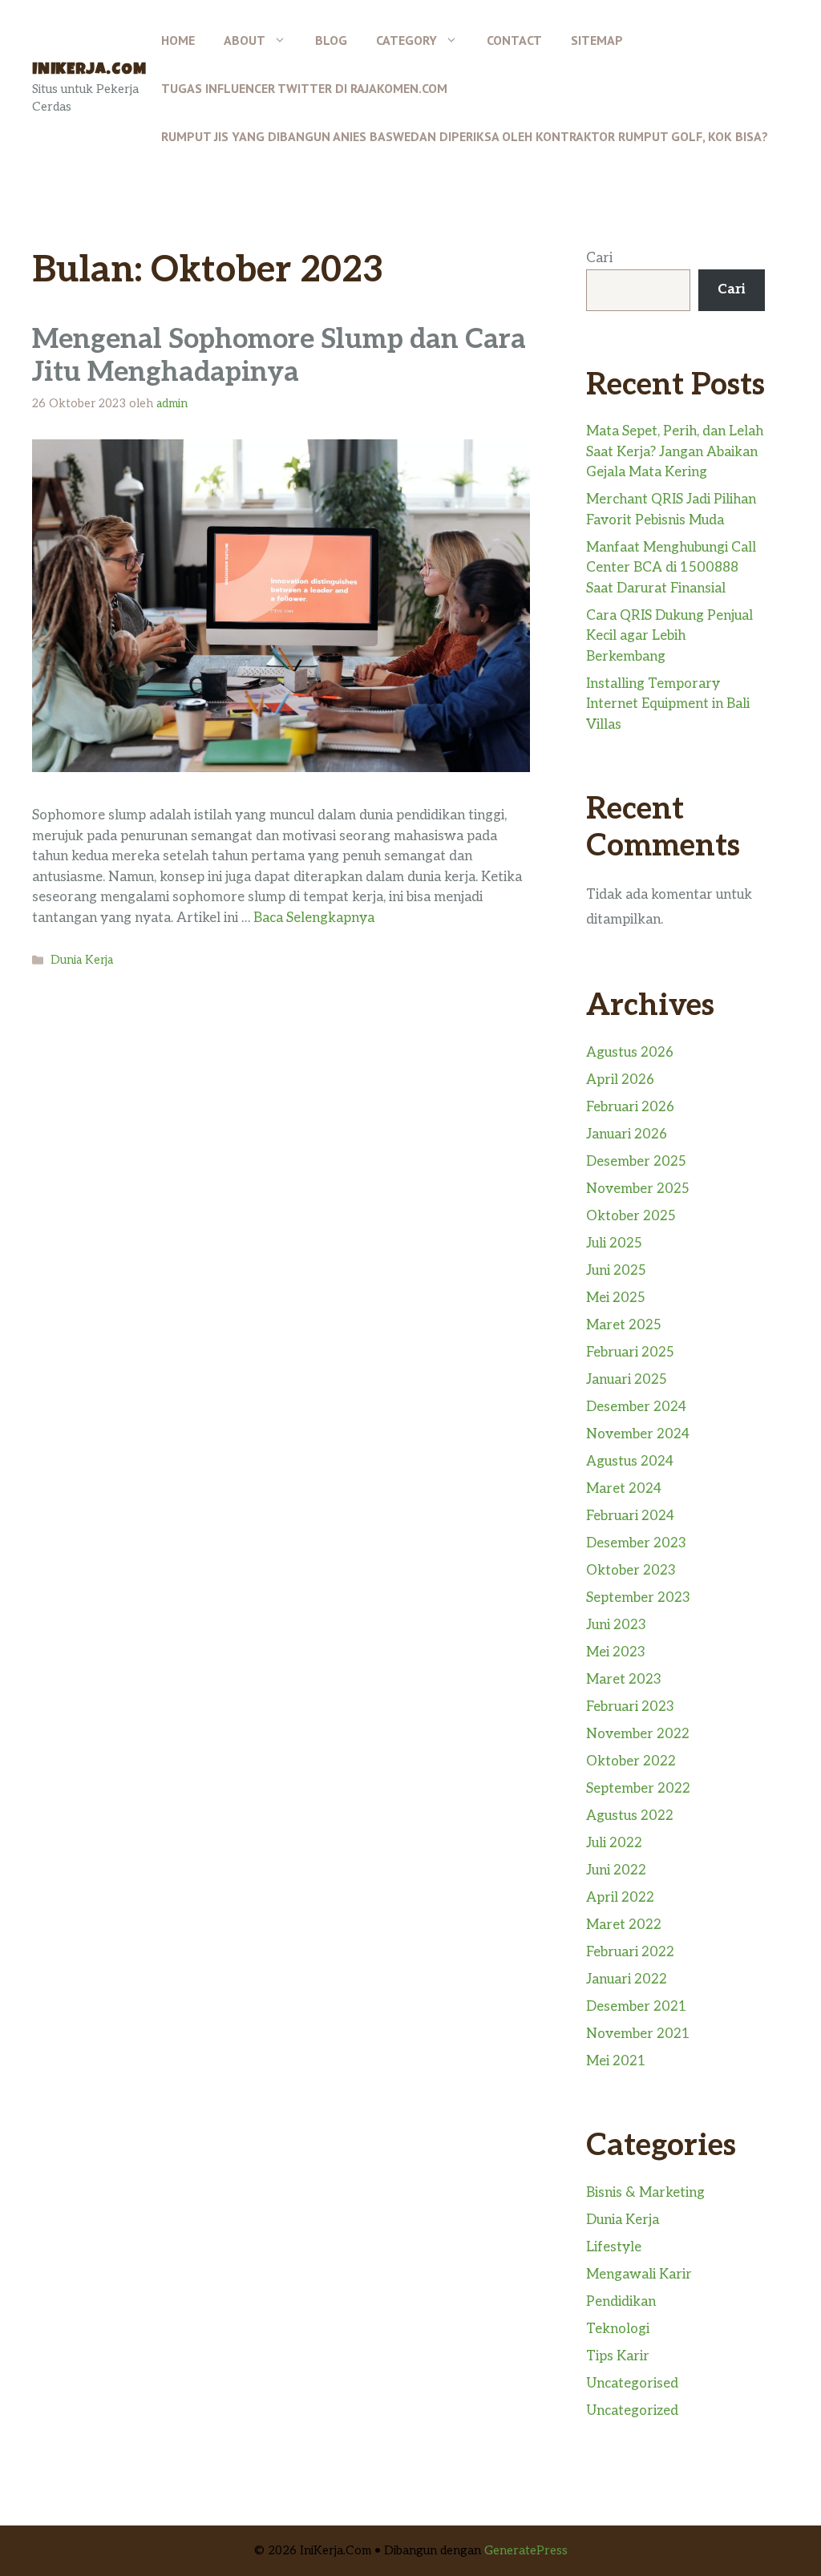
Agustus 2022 (630, 1816)
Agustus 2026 (630, 1053)
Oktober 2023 (631, 1571)
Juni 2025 (616, 1271)
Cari (599, 258)
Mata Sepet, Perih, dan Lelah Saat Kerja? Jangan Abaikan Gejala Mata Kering (675, 452)
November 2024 (638, 1434)
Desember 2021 (637, 2007)
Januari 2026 (627, 1134)
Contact (514, 40)
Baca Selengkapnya (314, 918)
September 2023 (638, 1598)
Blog (331, 40)
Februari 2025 (630, 1353)
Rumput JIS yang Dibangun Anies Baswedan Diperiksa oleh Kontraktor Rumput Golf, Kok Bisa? (465, 136)
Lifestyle (614, 2247)
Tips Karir (618, 2356)
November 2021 (638, 2034)
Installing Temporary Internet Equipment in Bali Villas (668, 704)
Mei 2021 (616, 2061)
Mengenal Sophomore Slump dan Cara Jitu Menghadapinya (279, 356)
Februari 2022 (630, 1952)
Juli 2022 (614, 1843)
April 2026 (620, 1080)
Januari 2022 (627, 1980)
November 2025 (638, 1189)
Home (178, 40)
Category (406, 40)
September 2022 (638, 1789)
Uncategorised (632, 2384)
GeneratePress (526, 2550)
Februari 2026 (630, 1107)
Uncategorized (632, 2411)
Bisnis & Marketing (645, 2193)
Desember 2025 (636, 1162)
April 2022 (620, 1898)
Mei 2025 (616, 1298)
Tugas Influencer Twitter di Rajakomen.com (304, 88)
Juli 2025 (614, 1244)
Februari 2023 (630, 1707)
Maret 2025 (624, 1325)
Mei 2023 (616, 1652)
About (245, 40)
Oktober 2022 (631, 1761)
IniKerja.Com (89, 71)
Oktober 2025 (631, 1216)
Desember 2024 (636, 1407)
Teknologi (618, 2329)
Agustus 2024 (630, 1462)
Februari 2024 (630, 1516)
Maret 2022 (624, 1925)
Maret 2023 (624, 1680)
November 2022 (638, 1734)
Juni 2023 (616, 1625)
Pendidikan (621, 2302)
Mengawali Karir (639, 2275)
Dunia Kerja (82, 960)
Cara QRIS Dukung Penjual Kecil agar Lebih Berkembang (669, 636)
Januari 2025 (627, 1380)
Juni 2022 (616, 1870)
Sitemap (597, 40)
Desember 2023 (636, 1543)
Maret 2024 (624, 1489)
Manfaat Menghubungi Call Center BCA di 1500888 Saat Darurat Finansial (671, 568)
